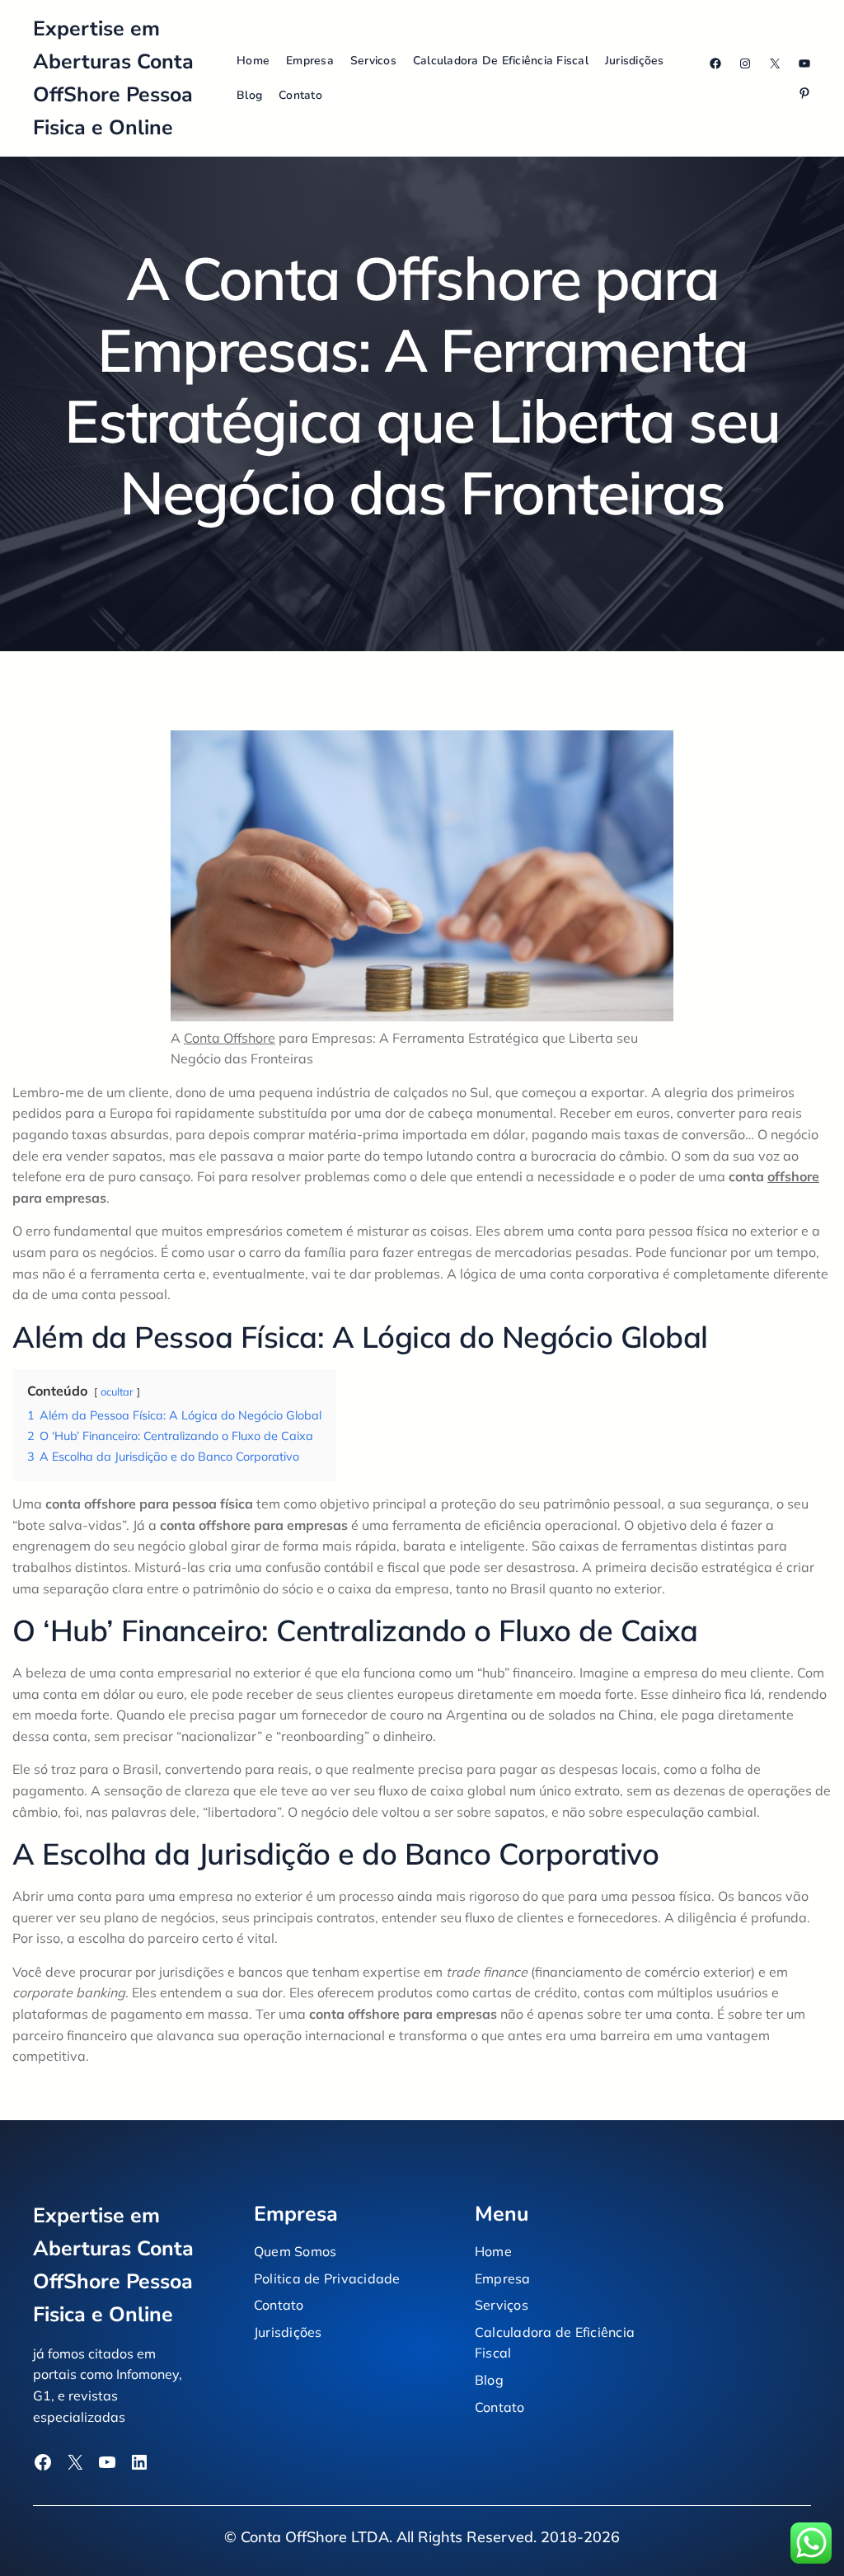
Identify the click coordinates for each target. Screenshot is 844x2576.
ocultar (117, 1391)
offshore (793, 1176)
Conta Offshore (230, 1038)
